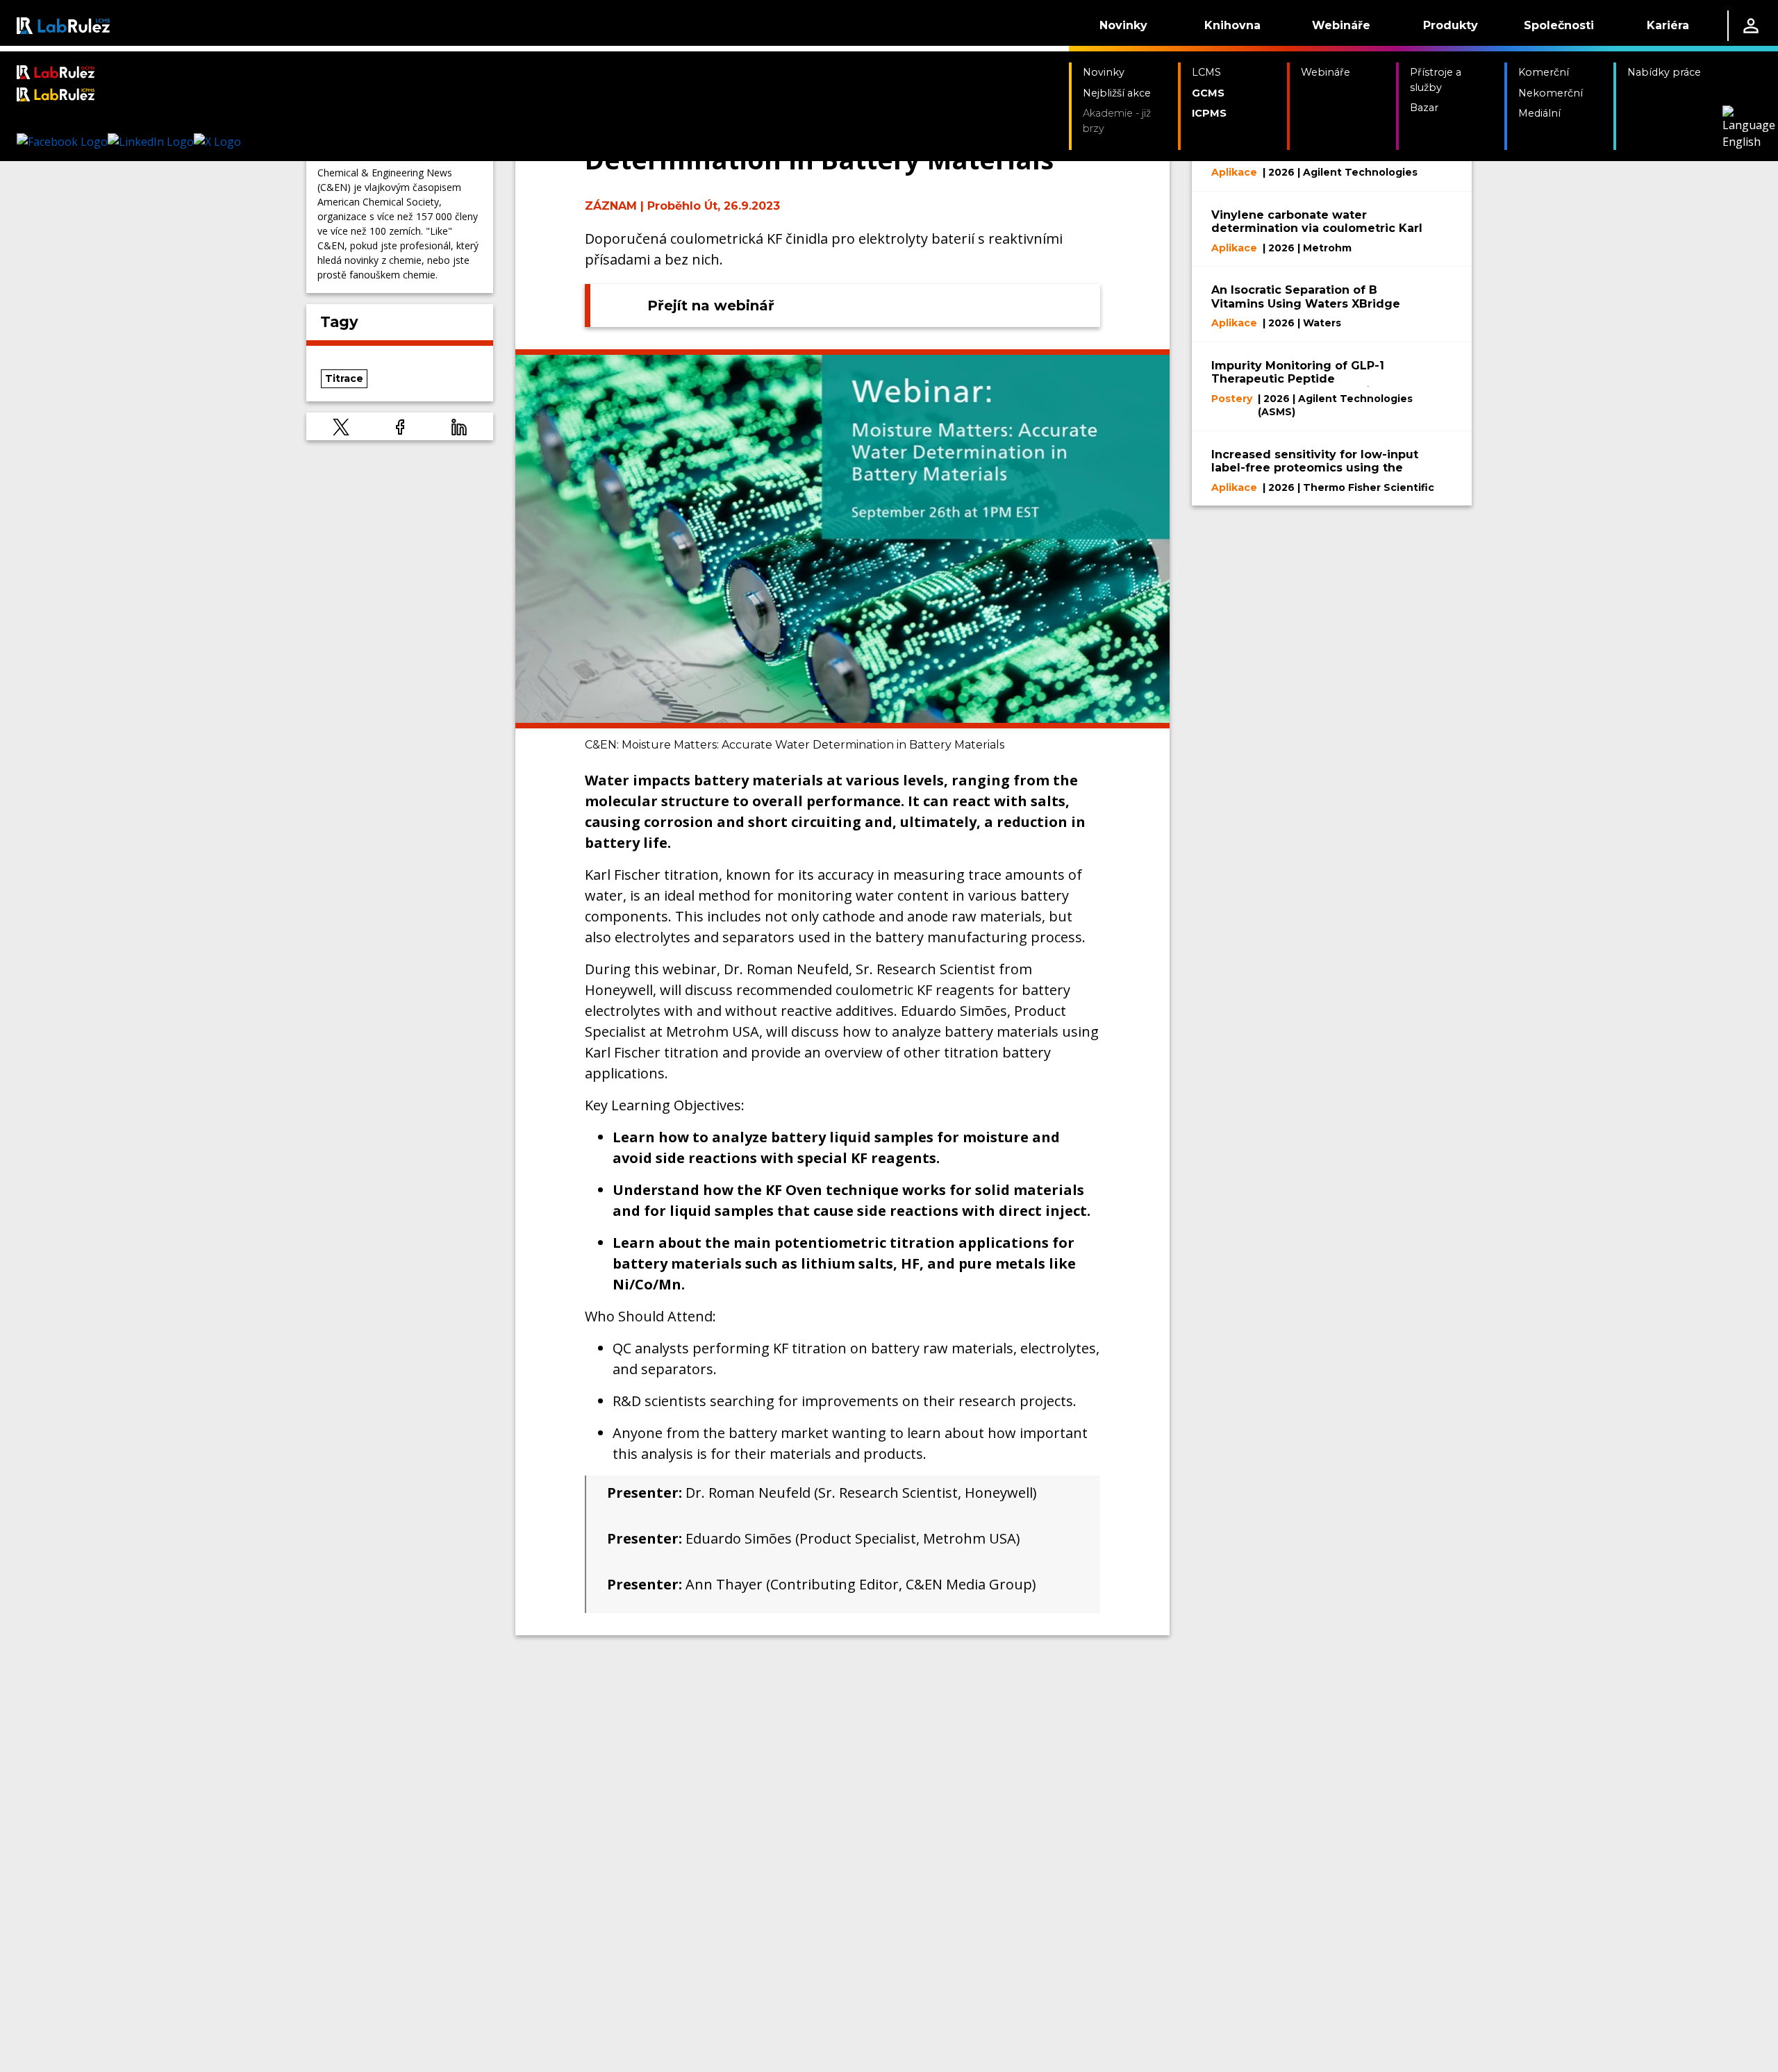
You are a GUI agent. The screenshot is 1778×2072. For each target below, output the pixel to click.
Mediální (1539, 113)
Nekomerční (1551, 93)
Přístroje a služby (1436, 80)
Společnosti (1559, 25)
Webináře (1341, 25)
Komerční (1544, 72)
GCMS (1208, 93)
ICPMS (1209, 113)
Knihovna (1232, 25)
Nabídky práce (1664, 72)
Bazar (1424, 108)
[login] (1751, 26)
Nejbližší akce (1117, 93)
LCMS (1206, 72)
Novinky (1123, 25)
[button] (341, 426)
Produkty (1451, 25)
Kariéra (1668, 25)
